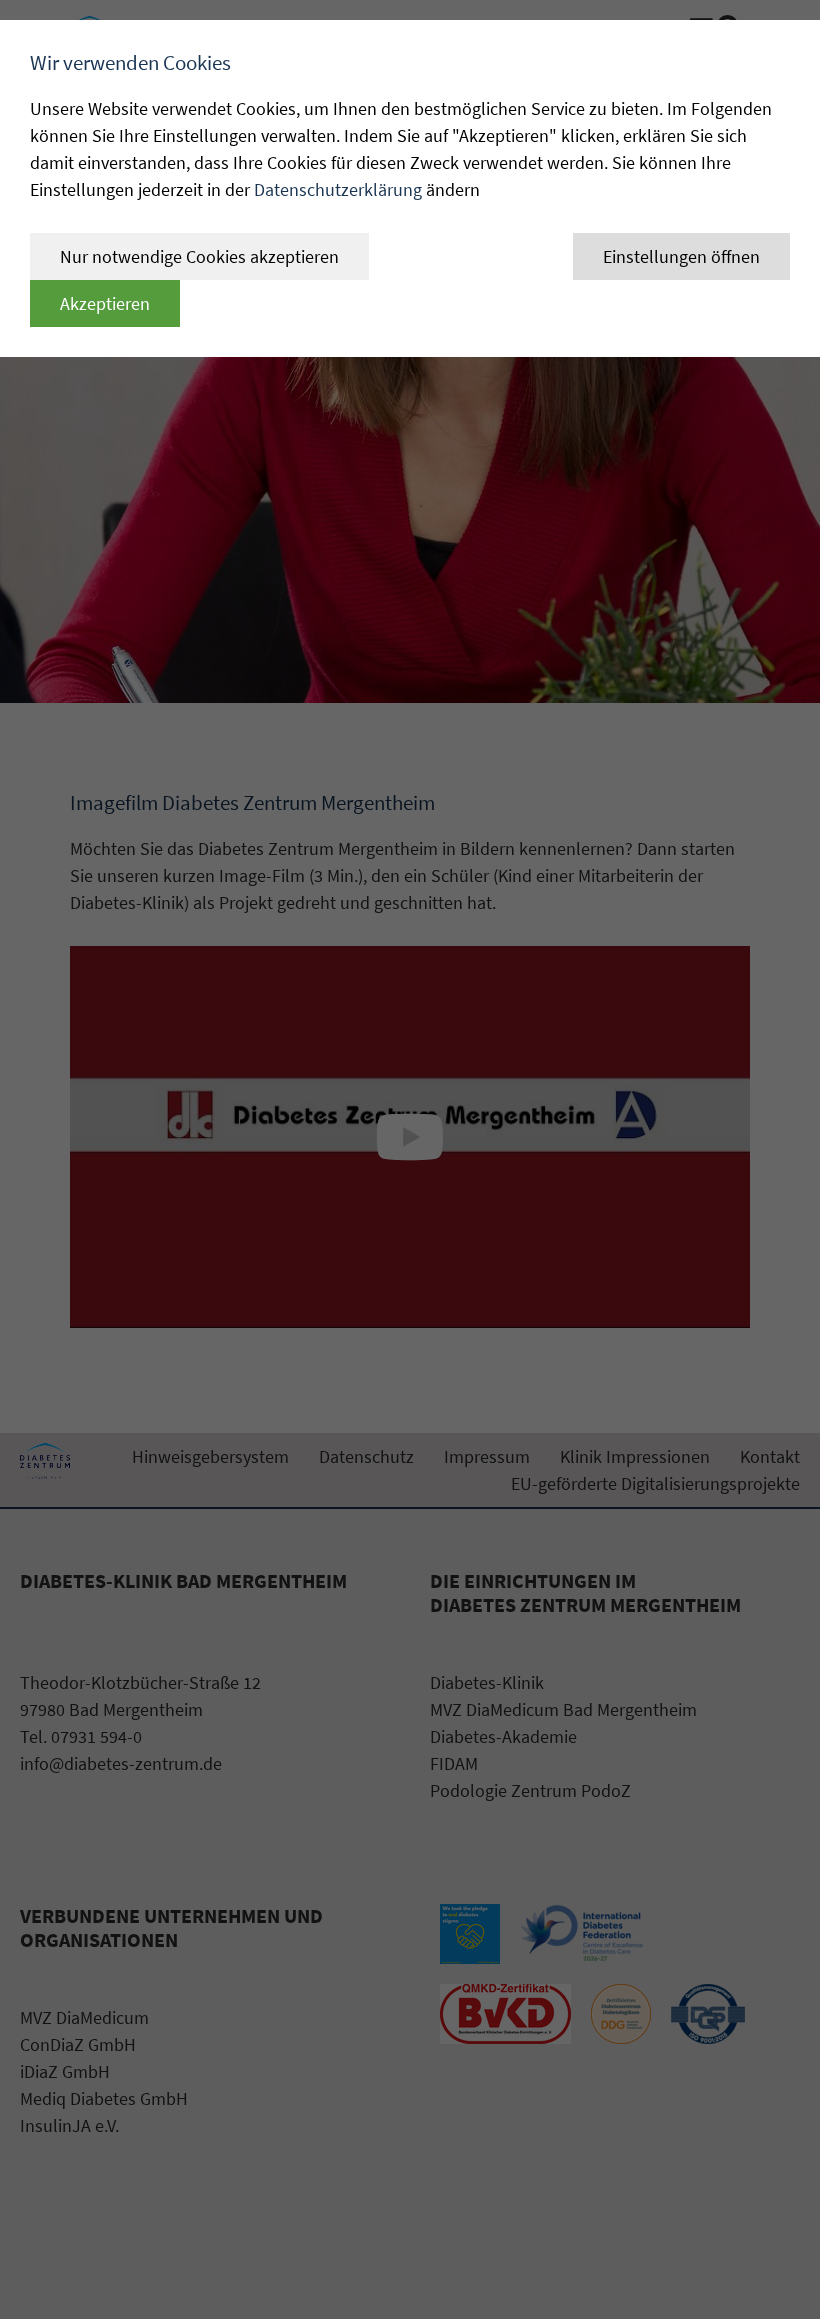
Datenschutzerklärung (338, 189)
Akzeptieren (105, 303)
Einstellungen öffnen (681, 256)
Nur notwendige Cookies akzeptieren (199, 256)
